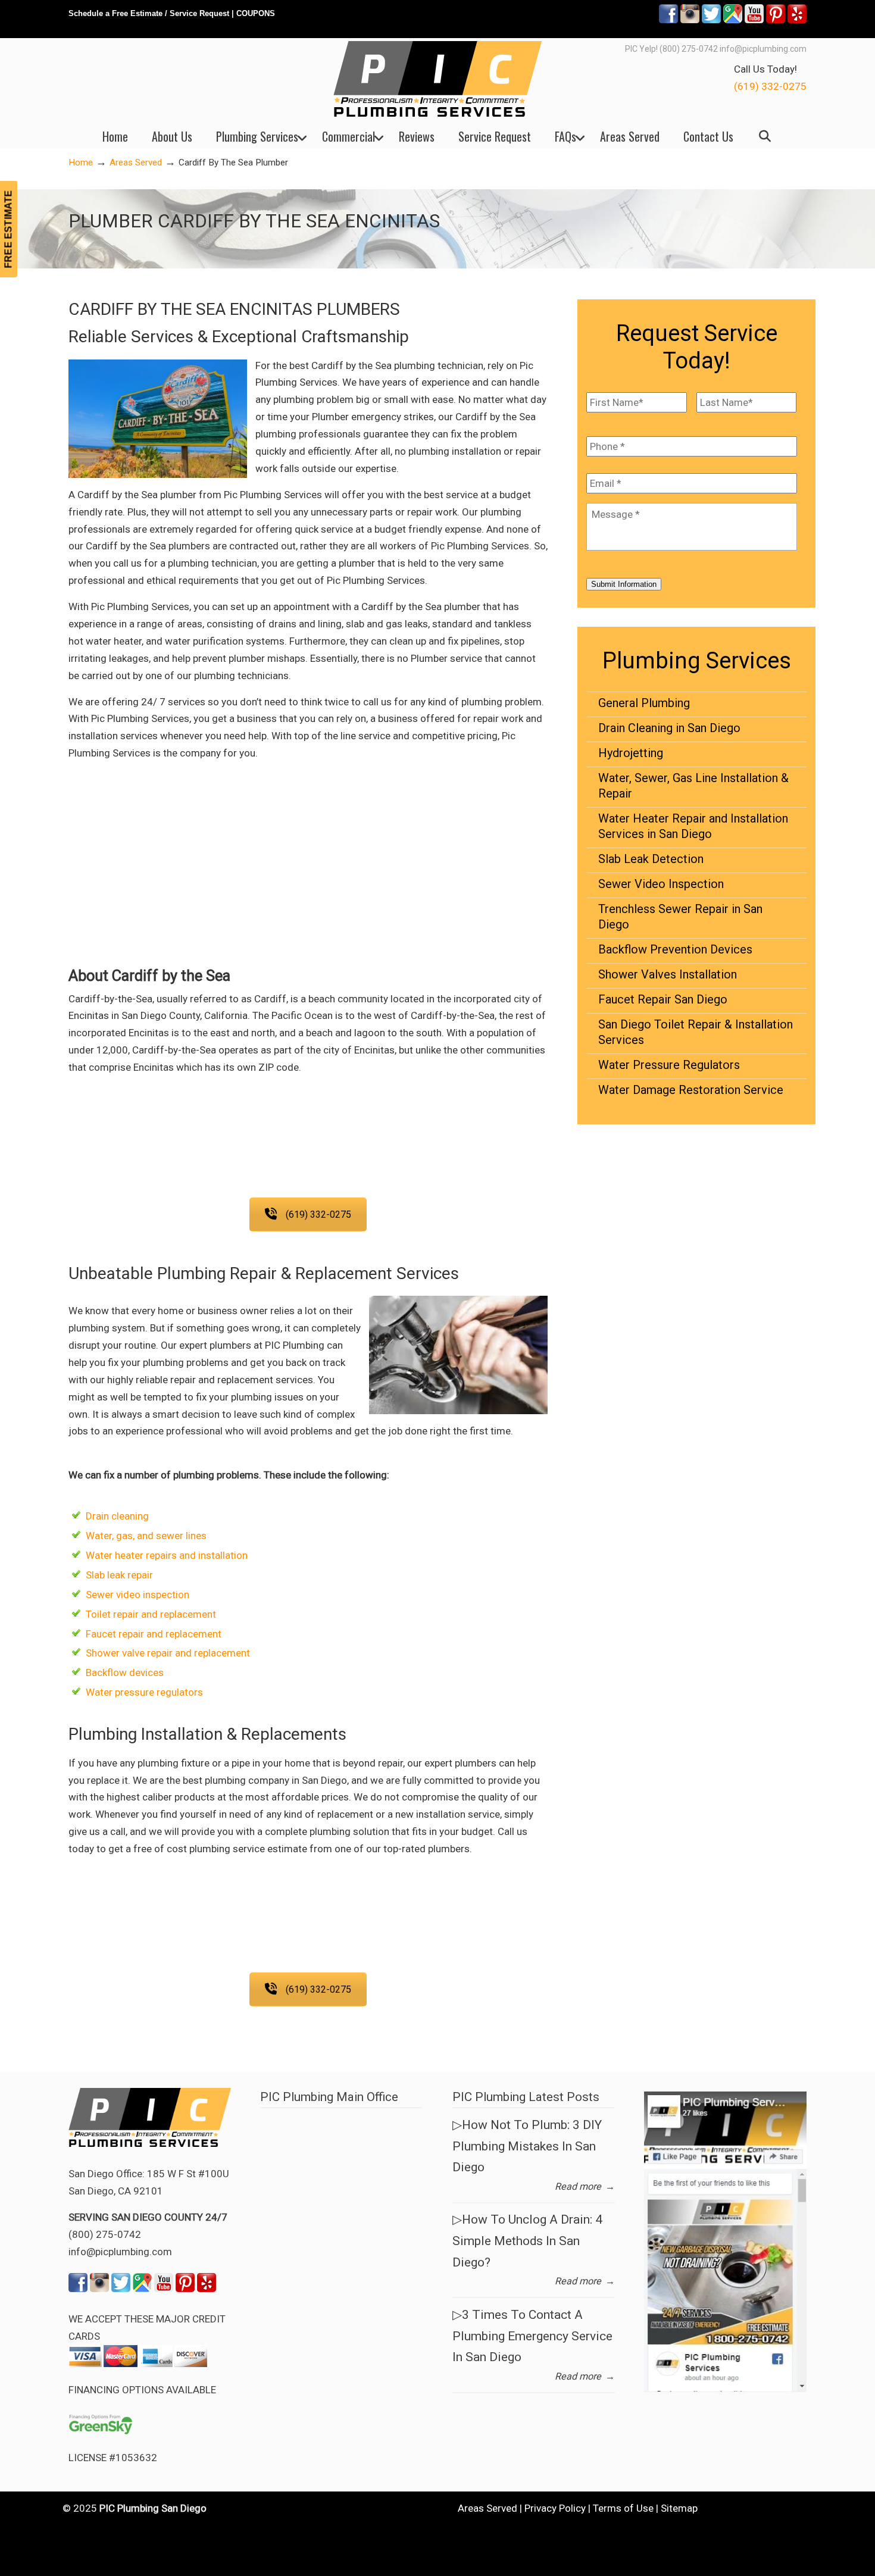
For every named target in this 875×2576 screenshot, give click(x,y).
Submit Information (624, 584)
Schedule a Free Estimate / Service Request (149, 13)
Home (81, 162)
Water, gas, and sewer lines (146, 1536)
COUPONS (256, 13)
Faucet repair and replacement (154, 1634)
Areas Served (136, 162)
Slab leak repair (119, 1575)
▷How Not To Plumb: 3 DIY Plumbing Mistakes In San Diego (527, 2146)
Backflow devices (125, 1672)
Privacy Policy (555, 2508)
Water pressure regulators (144, 1692)
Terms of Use (623, 2508)
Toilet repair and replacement (151, 1614)
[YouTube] (754, 21)
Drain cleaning (117, 1516)
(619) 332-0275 (770, 86)
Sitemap (679, 2508)
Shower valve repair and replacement (168, 1653)
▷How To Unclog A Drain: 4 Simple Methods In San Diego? (527, 2241)
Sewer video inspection (137, 1595)
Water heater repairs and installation (167, 1555)
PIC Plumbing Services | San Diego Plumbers (437, 79)
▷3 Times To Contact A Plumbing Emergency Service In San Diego (532, 2336)
